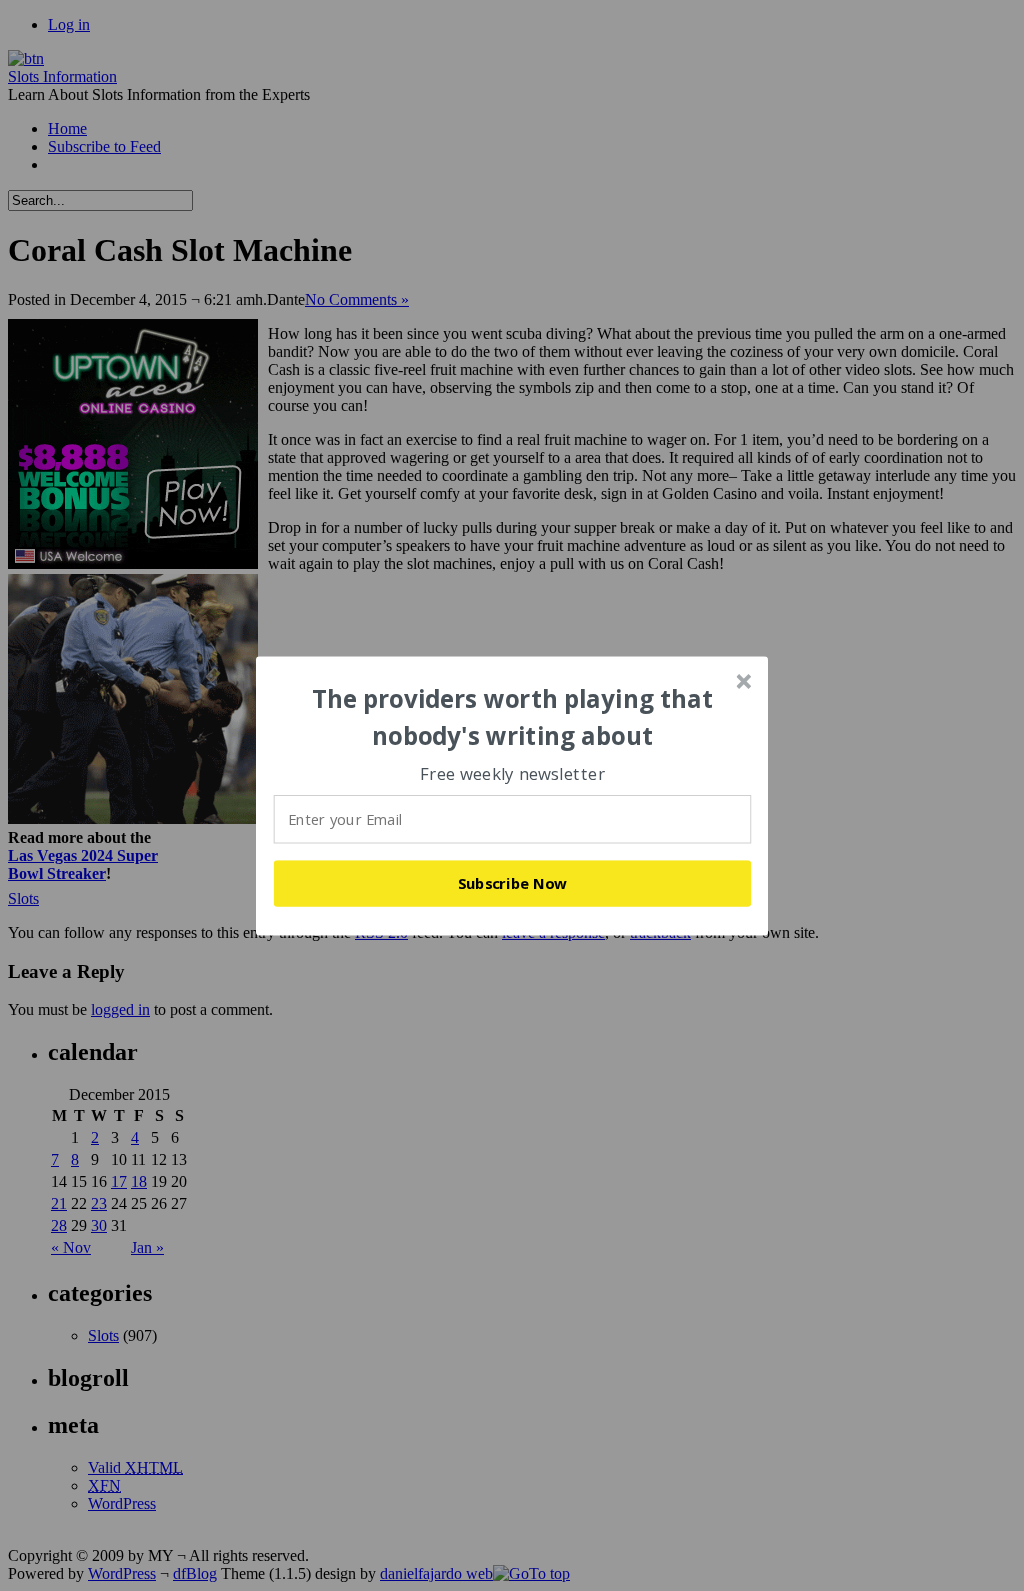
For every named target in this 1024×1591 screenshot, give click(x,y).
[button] (513, 717)
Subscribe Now (513, 883)
